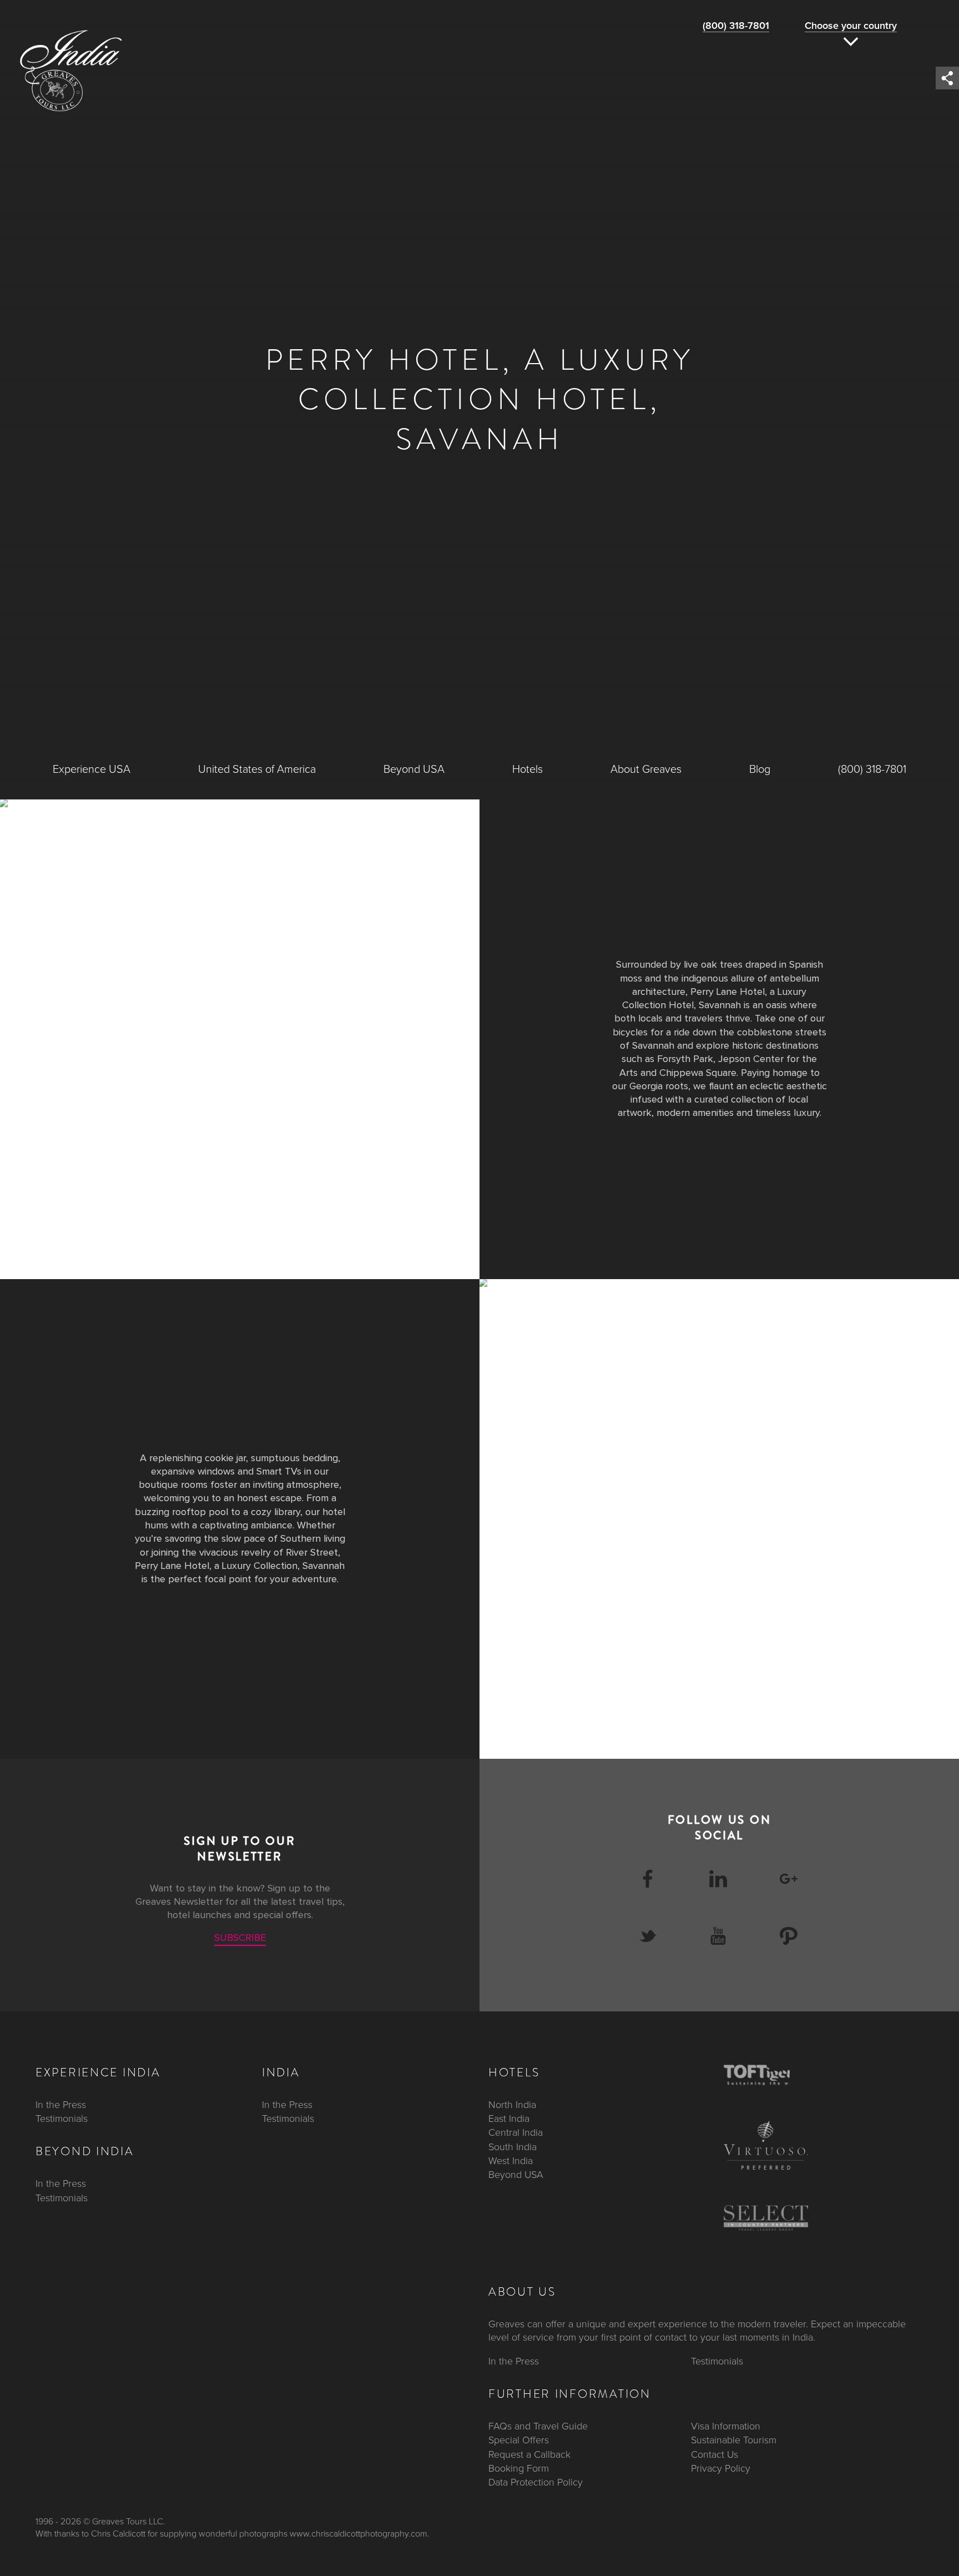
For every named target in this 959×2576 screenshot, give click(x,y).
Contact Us (715, 2454)
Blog (760, 769)
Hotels (528, 769)
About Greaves (646, 769)
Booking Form (519, 2468)
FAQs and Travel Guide (538, 2426)
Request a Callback (529, 2454)
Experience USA (92, 769)
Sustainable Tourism (734, 2440)
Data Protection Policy (536, 2482)
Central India (516, 2132)
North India (512, 2105)
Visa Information (726, 2426)
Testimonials (62, 2119)
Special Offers (519, 2440)
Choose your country (851, 26)
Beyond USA (414, 769)
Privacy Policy (721, 2468)
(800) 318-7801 (736, 26)
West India (511, 2161)
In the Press (61, 2105)
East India (509, 2119)
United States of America (257, 769)
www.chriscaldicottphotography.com (359, 2534)
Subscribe (240, 1938)
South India (513, 2147)
